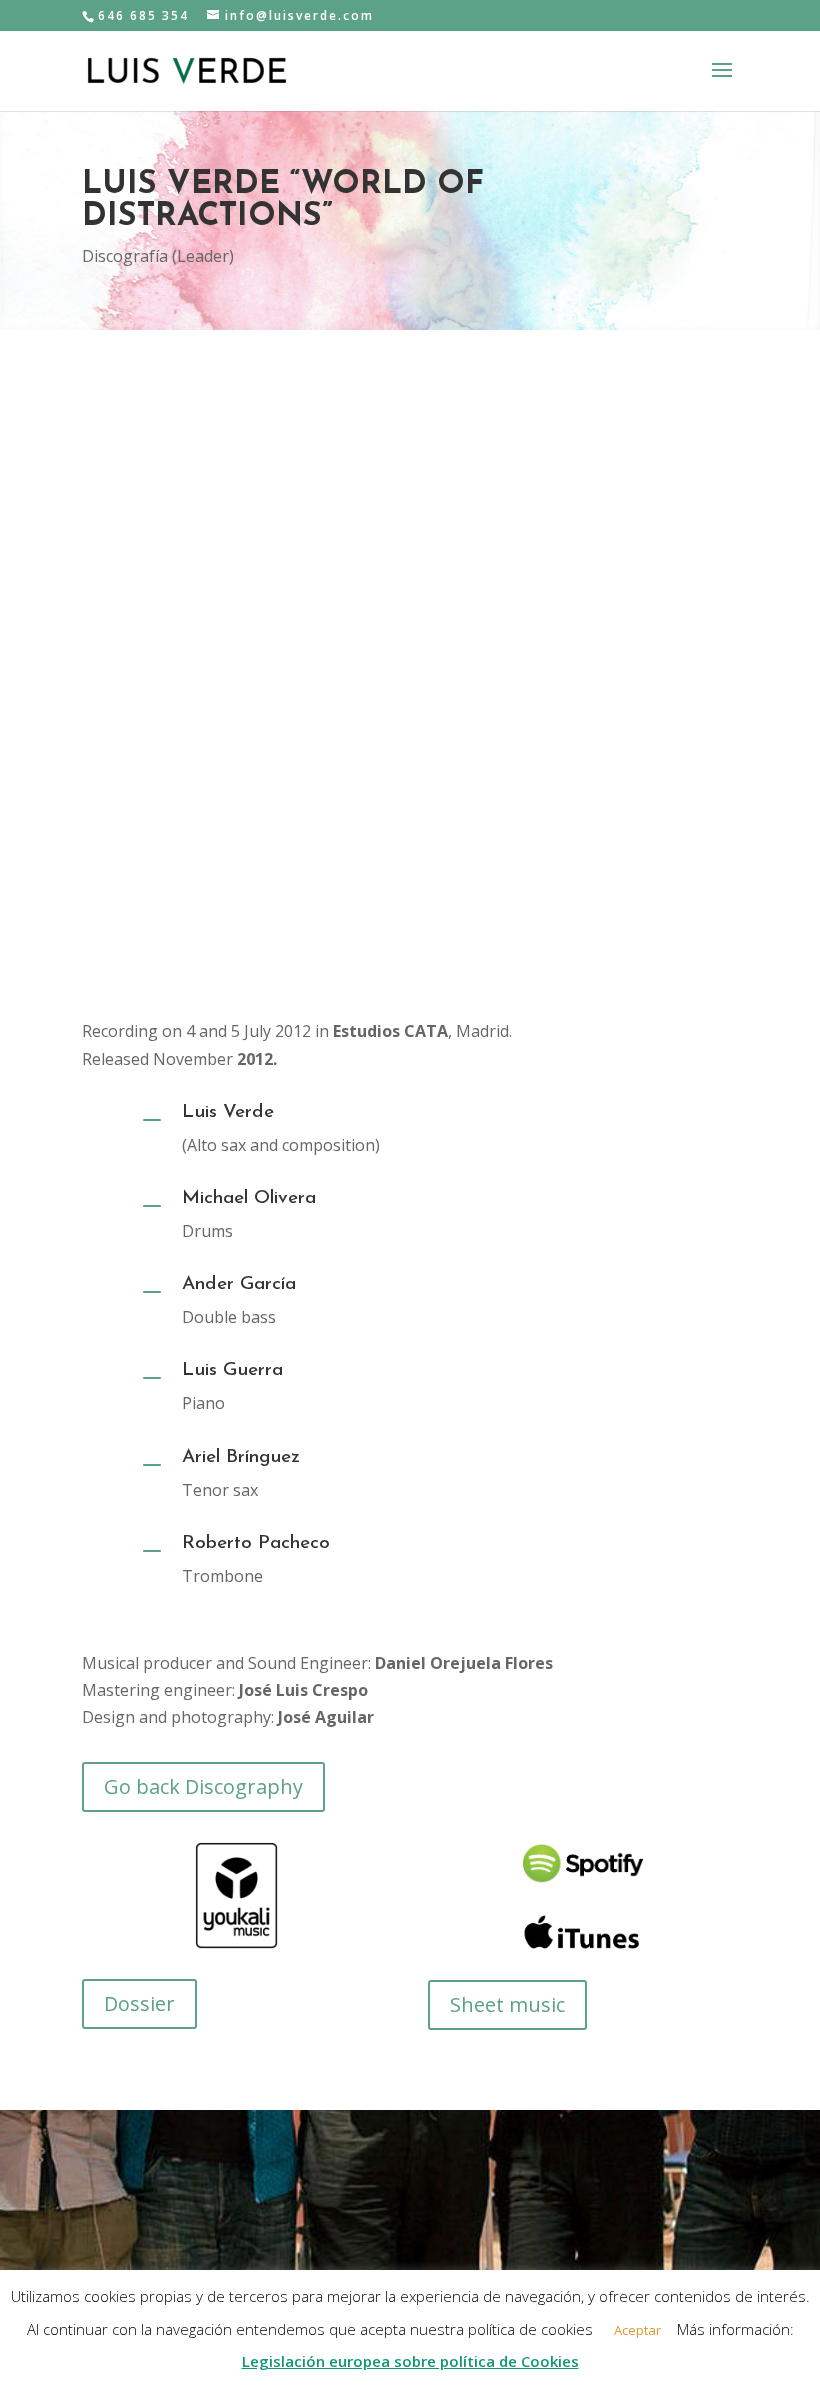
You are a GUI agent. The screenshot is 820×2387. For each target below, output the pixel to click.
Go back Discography (203, 1786)
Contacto (475, 2299)
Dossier (139, 2003)
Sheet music (507, 2004)
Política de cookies (355, 2299)
